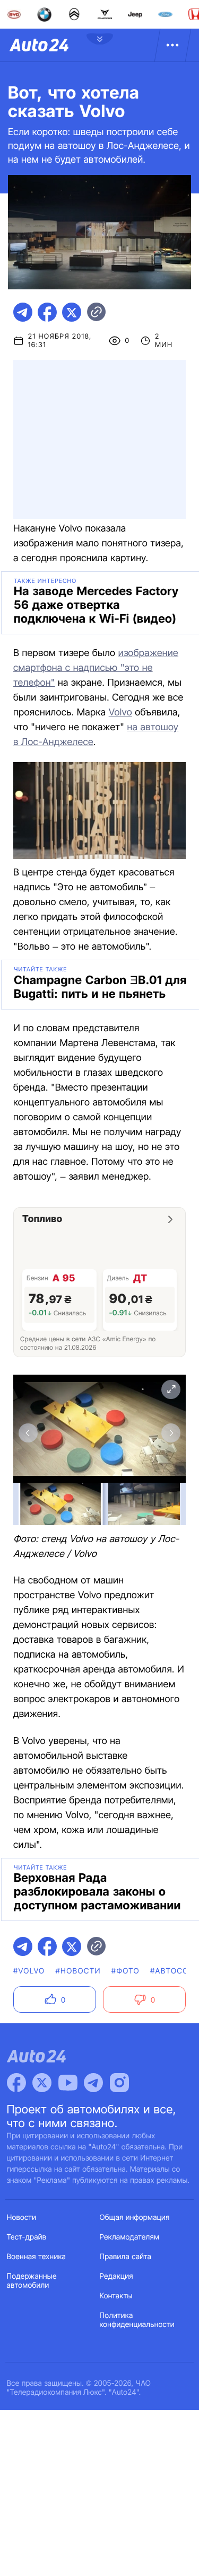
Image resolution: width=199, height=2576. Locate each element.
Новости (22, 2218)
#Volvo (29, 1971)
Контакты (116, 2296)
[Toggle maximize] (171, 1389)
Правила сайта (126, 2257)
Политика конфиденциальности (137, 2320)
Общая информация (135, 2218)
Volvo (120, 712)
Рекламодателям (130, 2237)
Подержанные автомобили (32, 2281)
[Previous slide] (28, 1433)
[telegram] (23, 312)
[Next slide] (171, 1433)
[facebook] (47, 312)
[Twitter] (42, 2083)
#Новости (78, 1971)
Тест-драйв (27, 2237)
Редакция (116, 2276)
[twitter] (72, 312)
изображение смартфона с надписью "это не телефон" (96, 668)
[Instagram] (119, 2083)
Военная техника (37, 2257)
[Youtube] (68, 2083)
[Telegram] (93, 2083)
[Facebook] (16, 2083)
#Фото (126, 1971)
